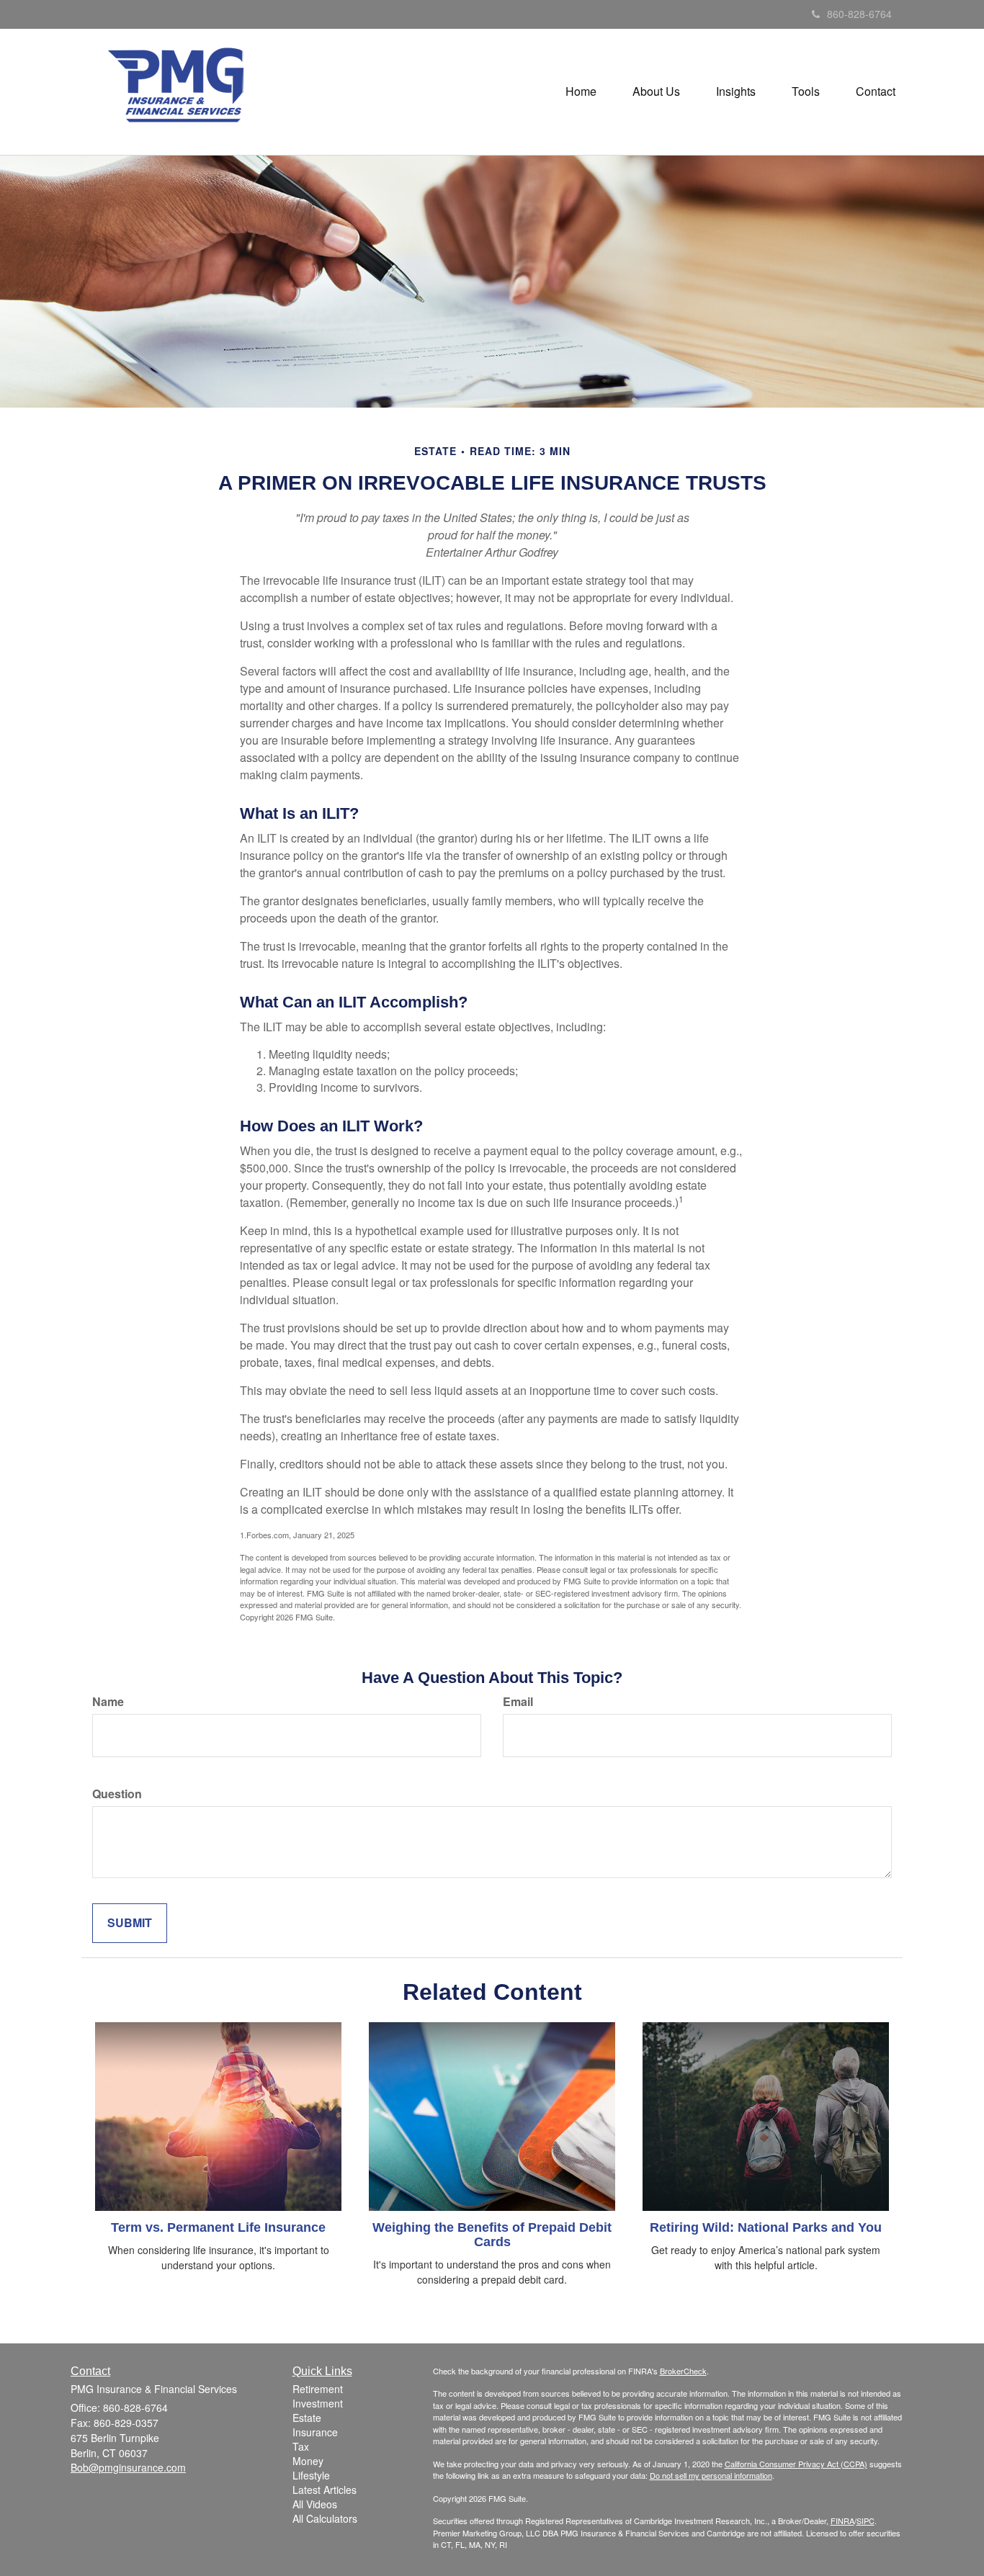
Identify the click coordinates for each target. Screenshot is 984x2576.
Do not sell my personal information (711, 2475)
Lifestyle (311, 2475)
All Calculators (325, 2518)
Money (308, 2461)
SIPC (866, 2521)
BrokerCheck (683, 2371)
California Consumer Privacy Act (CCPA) (796, 2464)
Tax (301, 2446)
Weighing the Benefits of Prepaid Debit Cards (492, 2235)
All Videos (315, 2504)
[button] (656, 91)
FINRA (842, 2521)
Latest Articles (325, 2490)
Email (518, 1702)
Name (108, 1702)
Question (117, 1794)
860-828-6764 (859, 14)
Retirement (318, 2389)
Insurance (315, 2432)
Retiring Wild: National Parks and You (766, 2227)
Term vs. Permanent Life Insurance (218, 2227)
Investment (318, 2403)
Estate (307, 2418)
